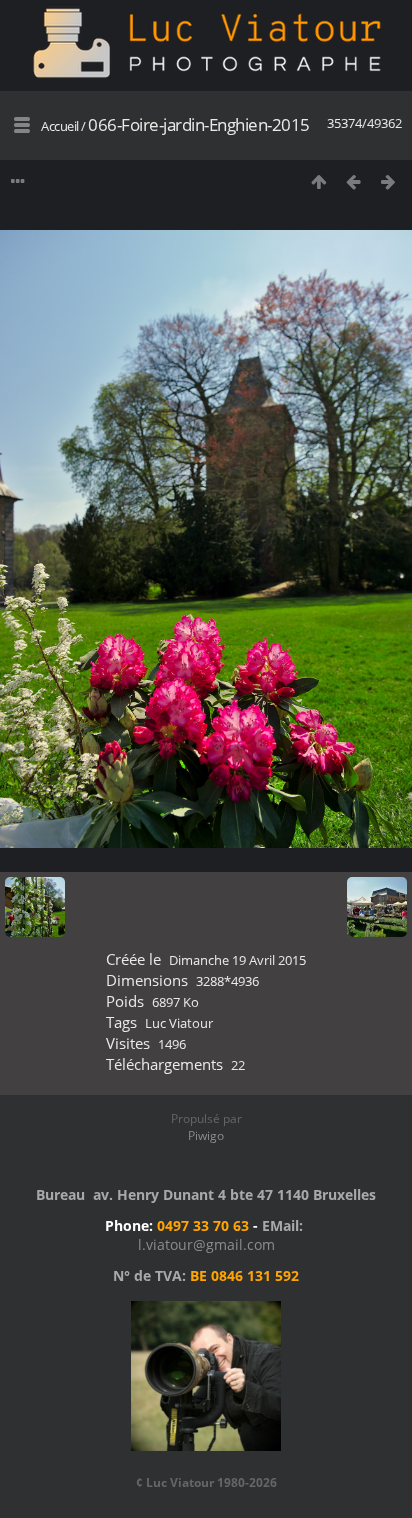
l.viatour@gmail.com (206, 1244)
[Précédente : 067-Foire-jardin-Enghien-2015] (353, 181)
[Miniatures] (318, 181)
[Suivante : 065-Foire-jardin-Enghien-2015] (388, 181)
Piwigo (206, 1135)
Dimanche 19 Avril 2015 (237, 960)
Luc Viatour (179, 1023)
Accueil (60, 126)
